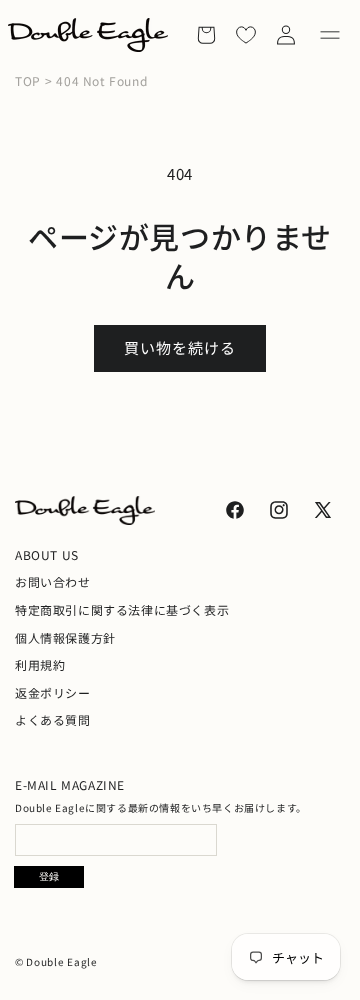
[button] (330, 35)
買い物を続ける (180, 347)
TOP (28, 81)
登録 (49, 876)
